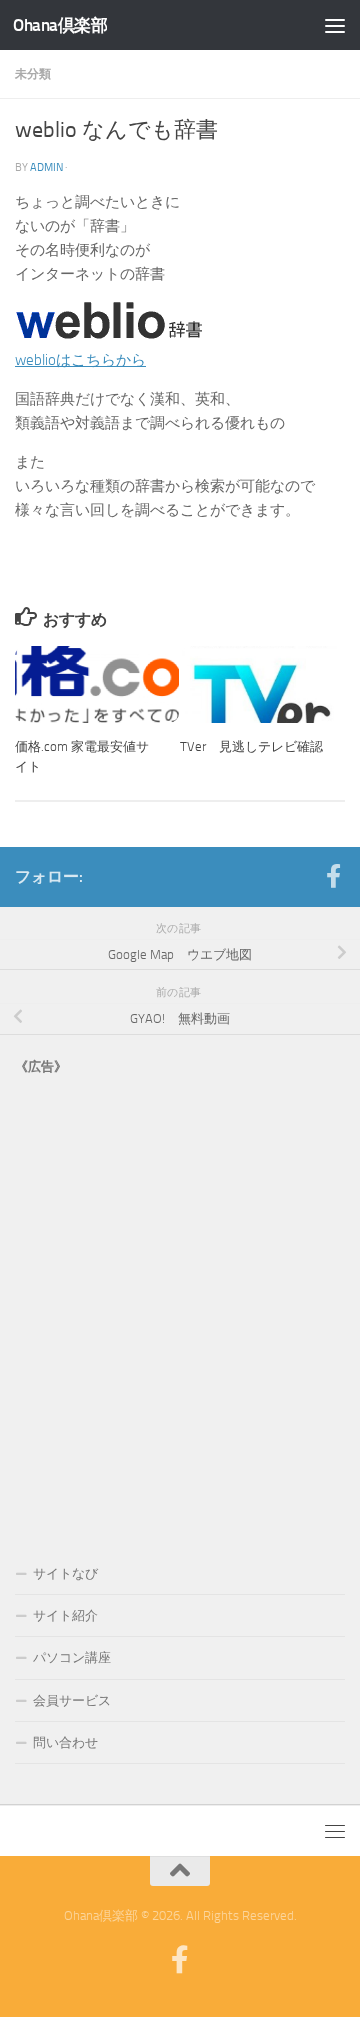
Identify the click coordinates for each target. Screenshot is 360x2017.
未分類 (33, 73)
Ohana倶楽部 (60, 25)
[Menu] (335, 25)
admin (46, 167)
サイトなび (65, 1573)
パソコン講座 (72, 1657)
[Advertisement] (180, 1299)
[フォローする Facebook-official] (333, 876)
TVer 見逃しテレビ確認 (251, 746)
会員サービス (72, 1700)
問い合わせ (65, 1742)
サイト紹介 (65, 1615)
